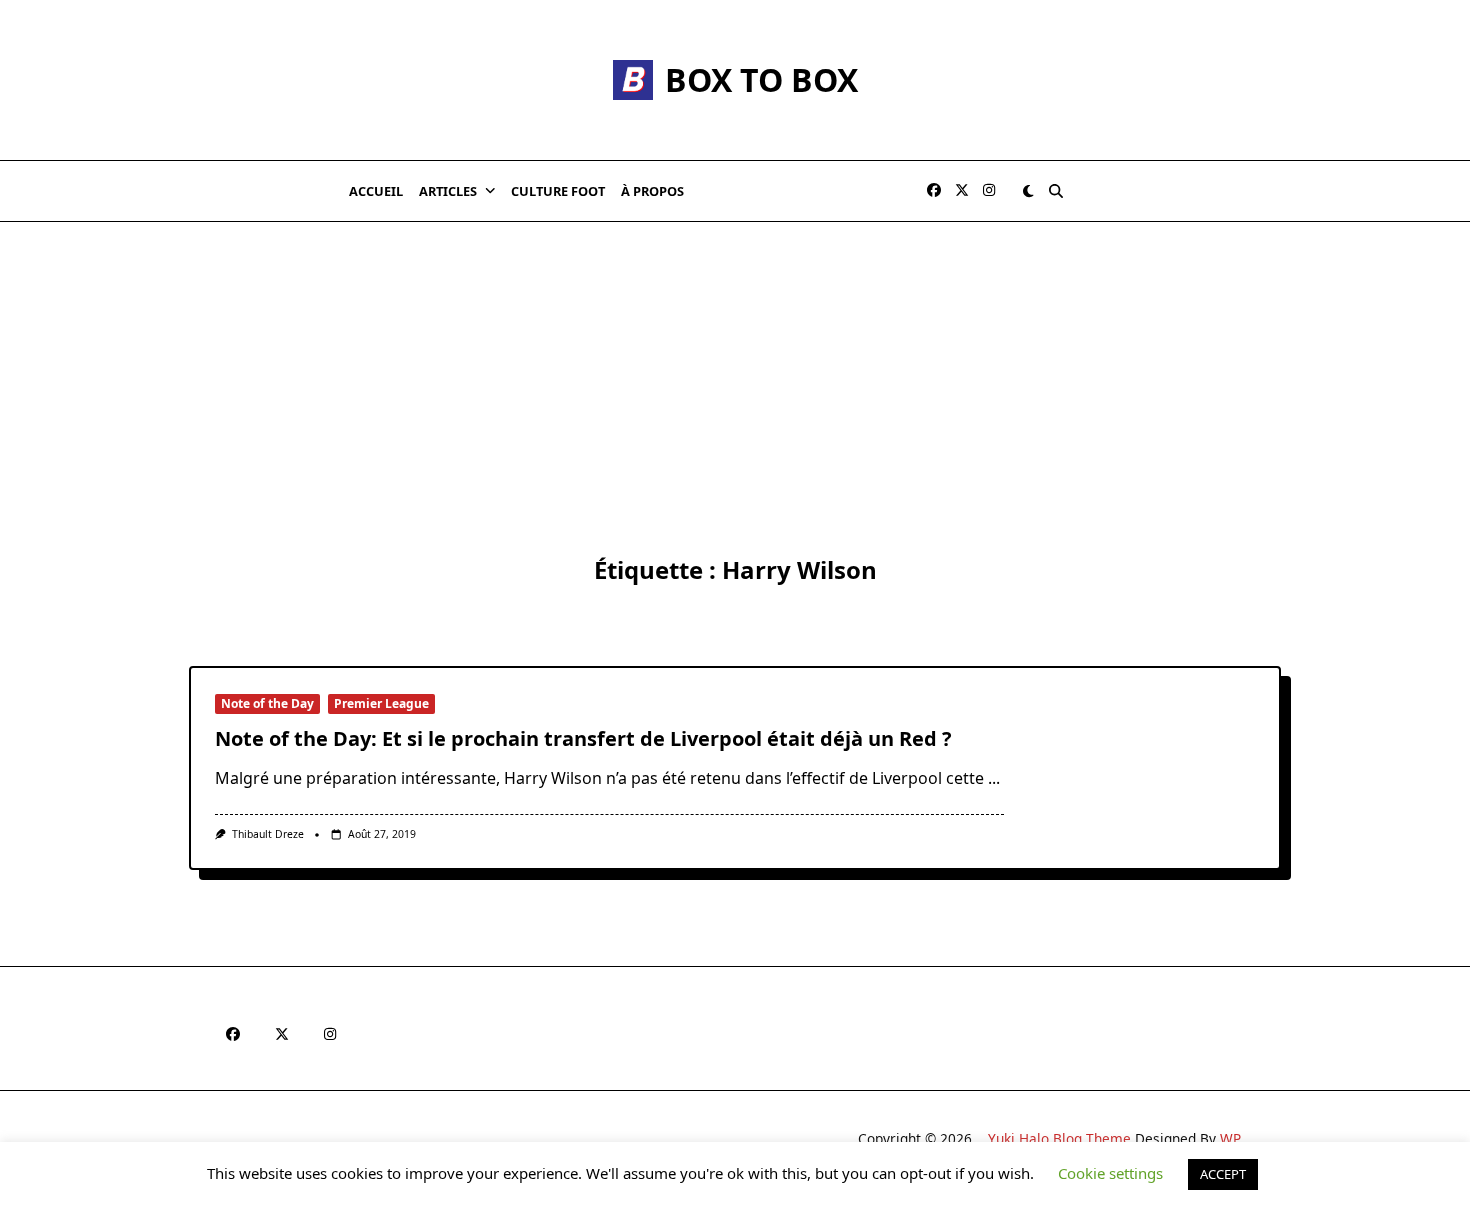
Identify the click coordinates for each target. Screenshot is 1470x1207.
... (994, 778)
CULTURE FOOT (558, 191)
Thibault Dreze (268, 834)
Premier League (381, 703)
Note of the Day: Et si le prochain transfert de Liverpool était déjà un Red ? (583, 738)
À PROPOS (652, 191)
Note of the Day (267, 703)
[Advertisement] (735, 372)
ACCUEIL (376, 191)
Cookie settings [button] (1110, 1173)
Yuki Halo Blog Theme (1059, 1138)
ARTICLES (448, 191)
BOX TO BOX (761, 79)
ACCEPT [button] (1223, 1174)
